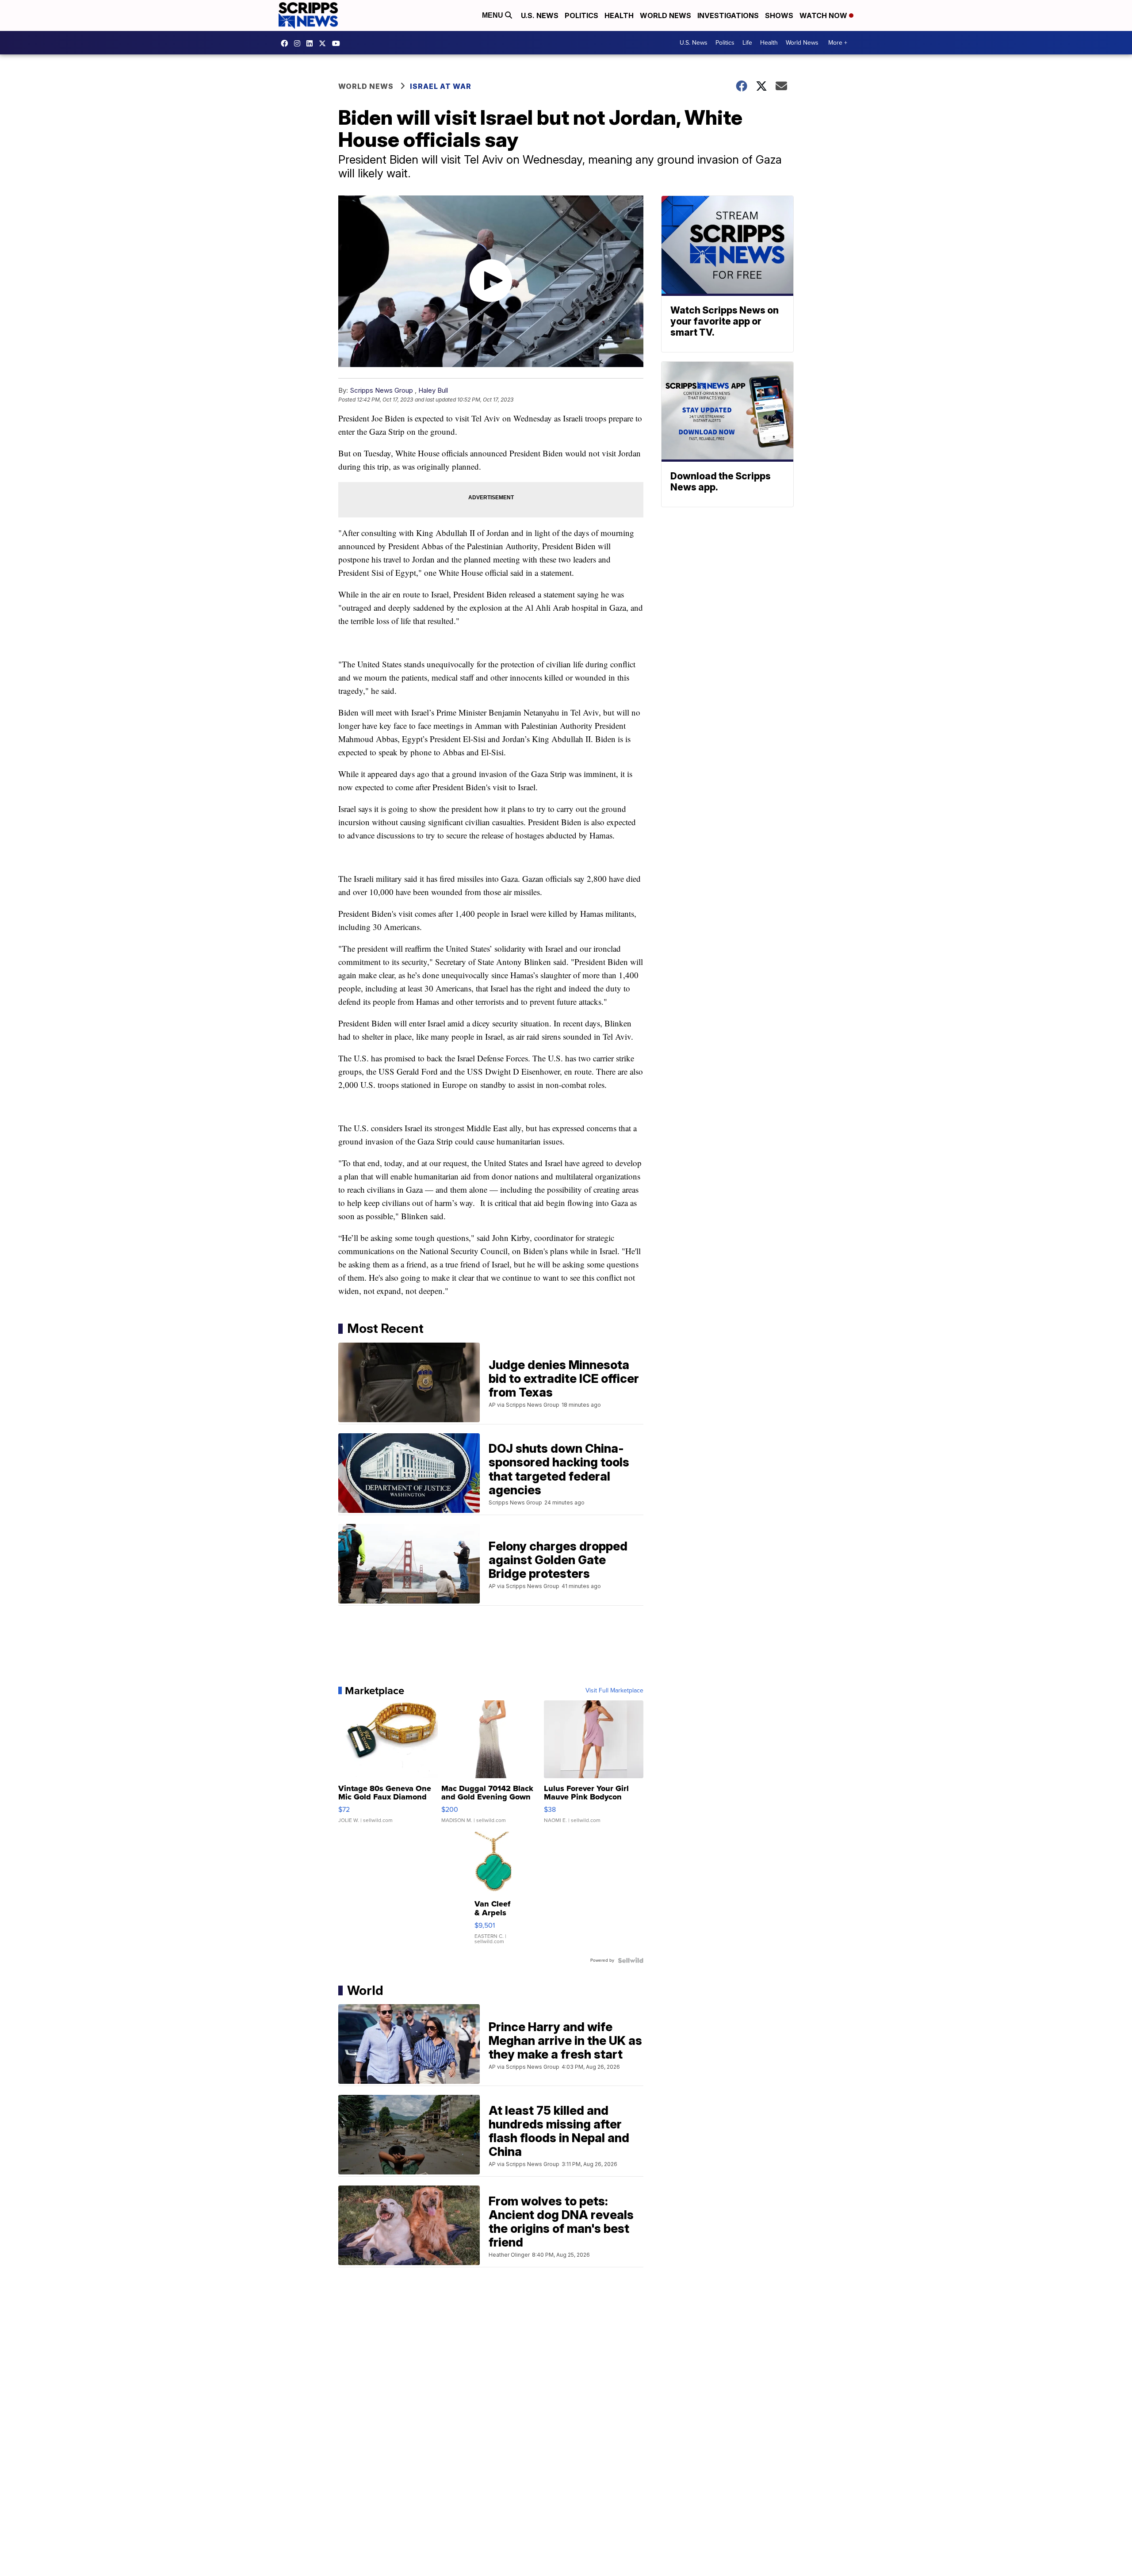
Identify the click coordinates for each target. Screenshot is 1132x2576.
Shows (779, 15)
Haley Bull (433, 390)
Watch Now (824, 15)
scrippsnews (287, 43)
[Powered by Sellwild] (631, 1960)
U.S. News (540, 15)
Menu (493, 15)
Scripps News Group (381, 390)
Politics (581, 15)
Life (747, 43)
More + (838, 43)
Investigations (728, 15)
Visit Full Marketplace (614, 1691)
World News (665, 15)
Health (619, 15)
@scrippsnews (338, 43)
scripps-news (312, 43)
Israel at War (441, 86)
